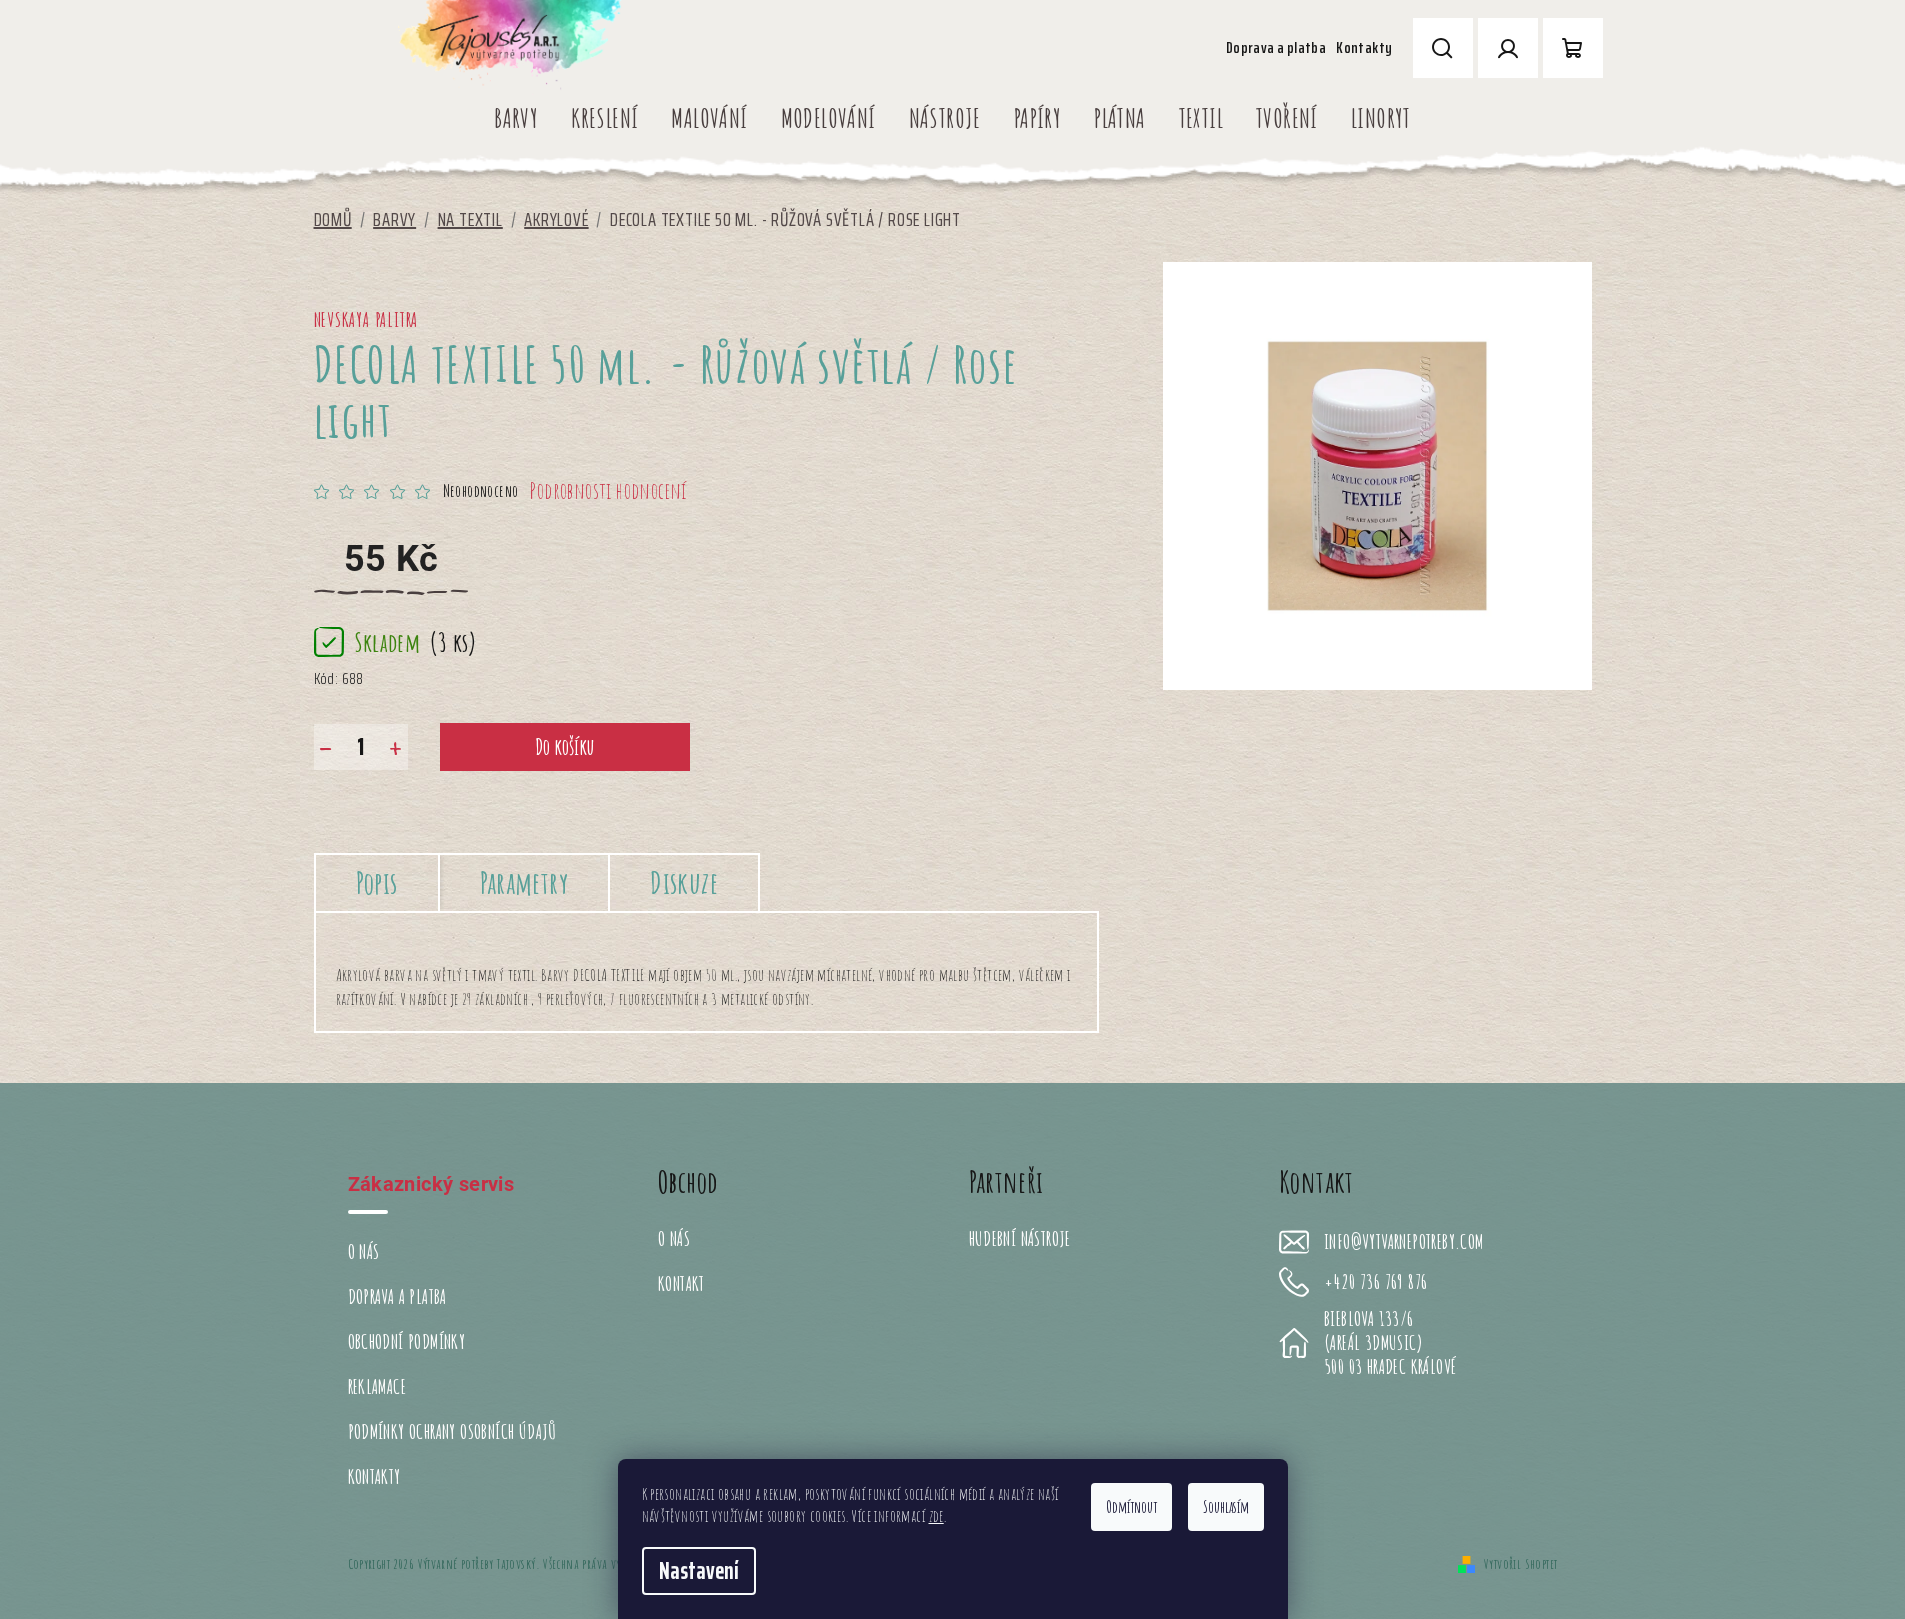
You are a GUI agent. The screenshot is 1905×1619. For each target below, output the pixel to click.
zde (936, 1516)
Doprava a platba (1276, 47)
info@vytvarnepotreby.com (1404, 1242)
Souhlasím (1226, 1507)
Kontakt (681, 1283)
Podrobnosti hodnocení (608, 490)
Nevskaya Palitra (366, 319)
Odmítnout (1131, 1507)
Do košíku (564, 746)
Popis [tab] (377, 882)
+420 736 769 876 (1375, 1282)
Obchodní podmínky (407, 1341)
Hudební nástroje (1020, 1238)
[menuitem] (516, 118)
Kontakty (1364, 47)
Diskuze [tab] (684, 882)
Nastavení (699, 1571)
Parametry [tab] (524, 882)
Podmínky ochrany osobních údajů (452, 1431)
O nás (364, 1251)
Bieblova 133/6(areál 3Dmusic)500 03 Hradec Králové (1390, 1343)
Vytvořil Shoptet (1520, 1563)
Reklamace (377, 1386)
